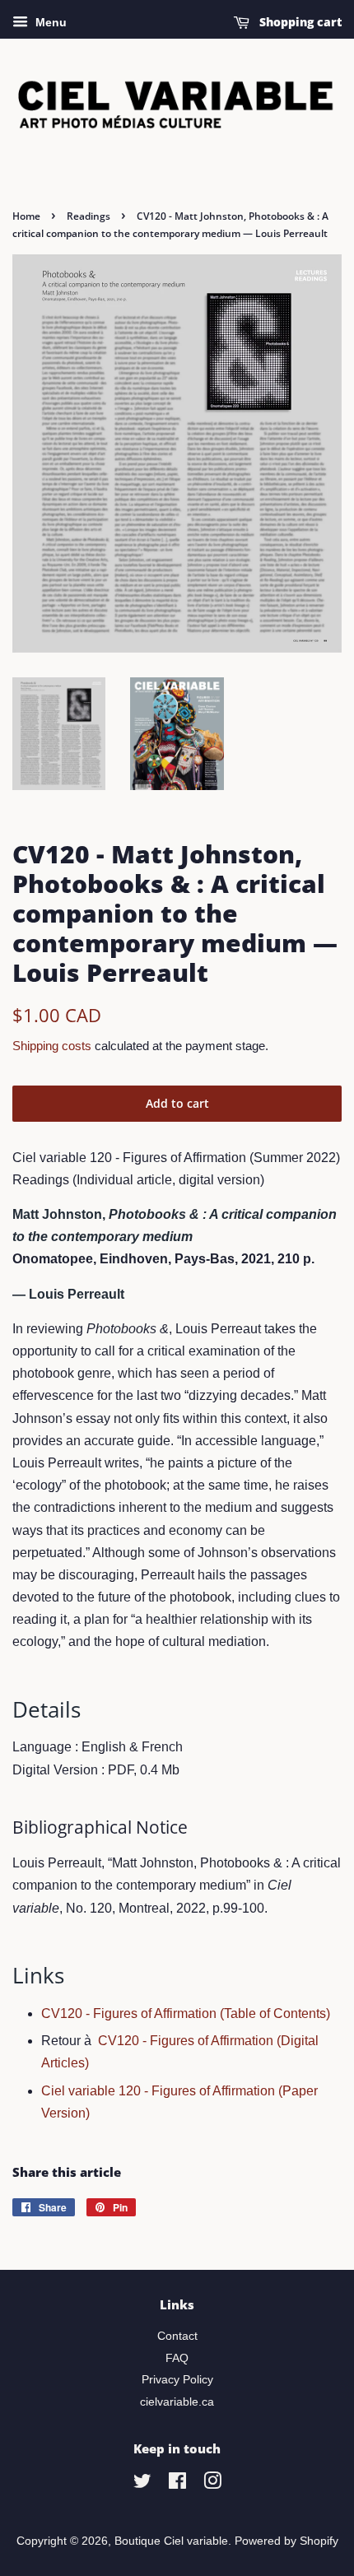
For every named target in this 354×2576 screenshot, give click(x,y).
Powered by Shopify (286, 2541)
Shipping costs (52, 1046)
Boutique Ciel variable (171, 2541)
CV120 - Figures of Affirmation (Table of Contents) (186, 2013)
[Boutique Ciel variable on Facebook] (177, 2484)
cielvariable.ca (177, 2402)
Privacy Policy (177, 2380)
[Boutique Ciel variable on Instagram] (212, 2484)
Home (26, 216)
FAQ (177, 2358)
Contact (177, 2336)
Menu (49, 22)
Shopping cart (299, 22)
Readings (88, 216)
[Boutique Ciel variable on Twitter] (142, 2484)
